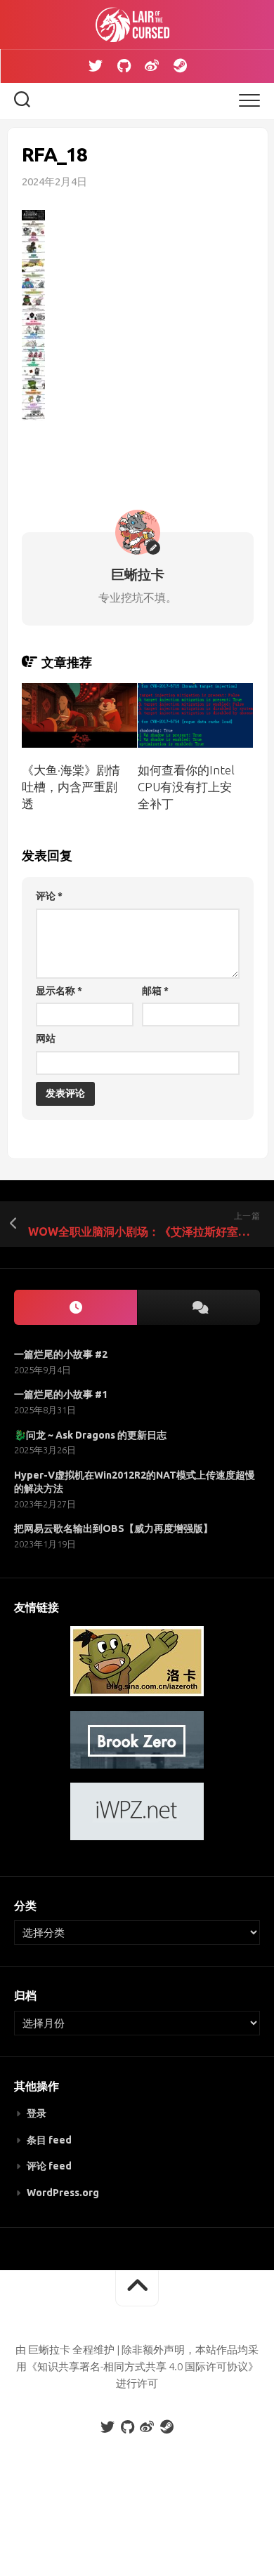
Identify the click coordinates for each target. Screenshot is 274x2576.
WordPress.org (63, 2193)
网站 (46, 1038)
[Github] (124, 66)
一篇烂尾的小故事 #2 (61, 1354)
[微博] (152, 66)
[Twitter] (96, 66)
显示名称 (59, 991)
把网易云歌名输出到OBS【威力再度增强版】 (113, 1528)
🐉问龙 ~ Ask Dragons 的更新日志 (90, 1435)
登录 (37, 2113)
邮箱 (155, 991)
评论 (49, 896)
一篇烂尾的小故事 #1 (61, 1394)
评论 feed (49, 2166)
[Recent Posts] (76, 1308)
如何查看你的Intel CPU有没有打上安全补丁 (186, 787)
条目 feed (49, 2140)
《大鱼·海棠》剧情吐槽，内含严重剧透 (71, 787)
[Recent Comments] (198, 1308)
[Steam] (180, 66)
